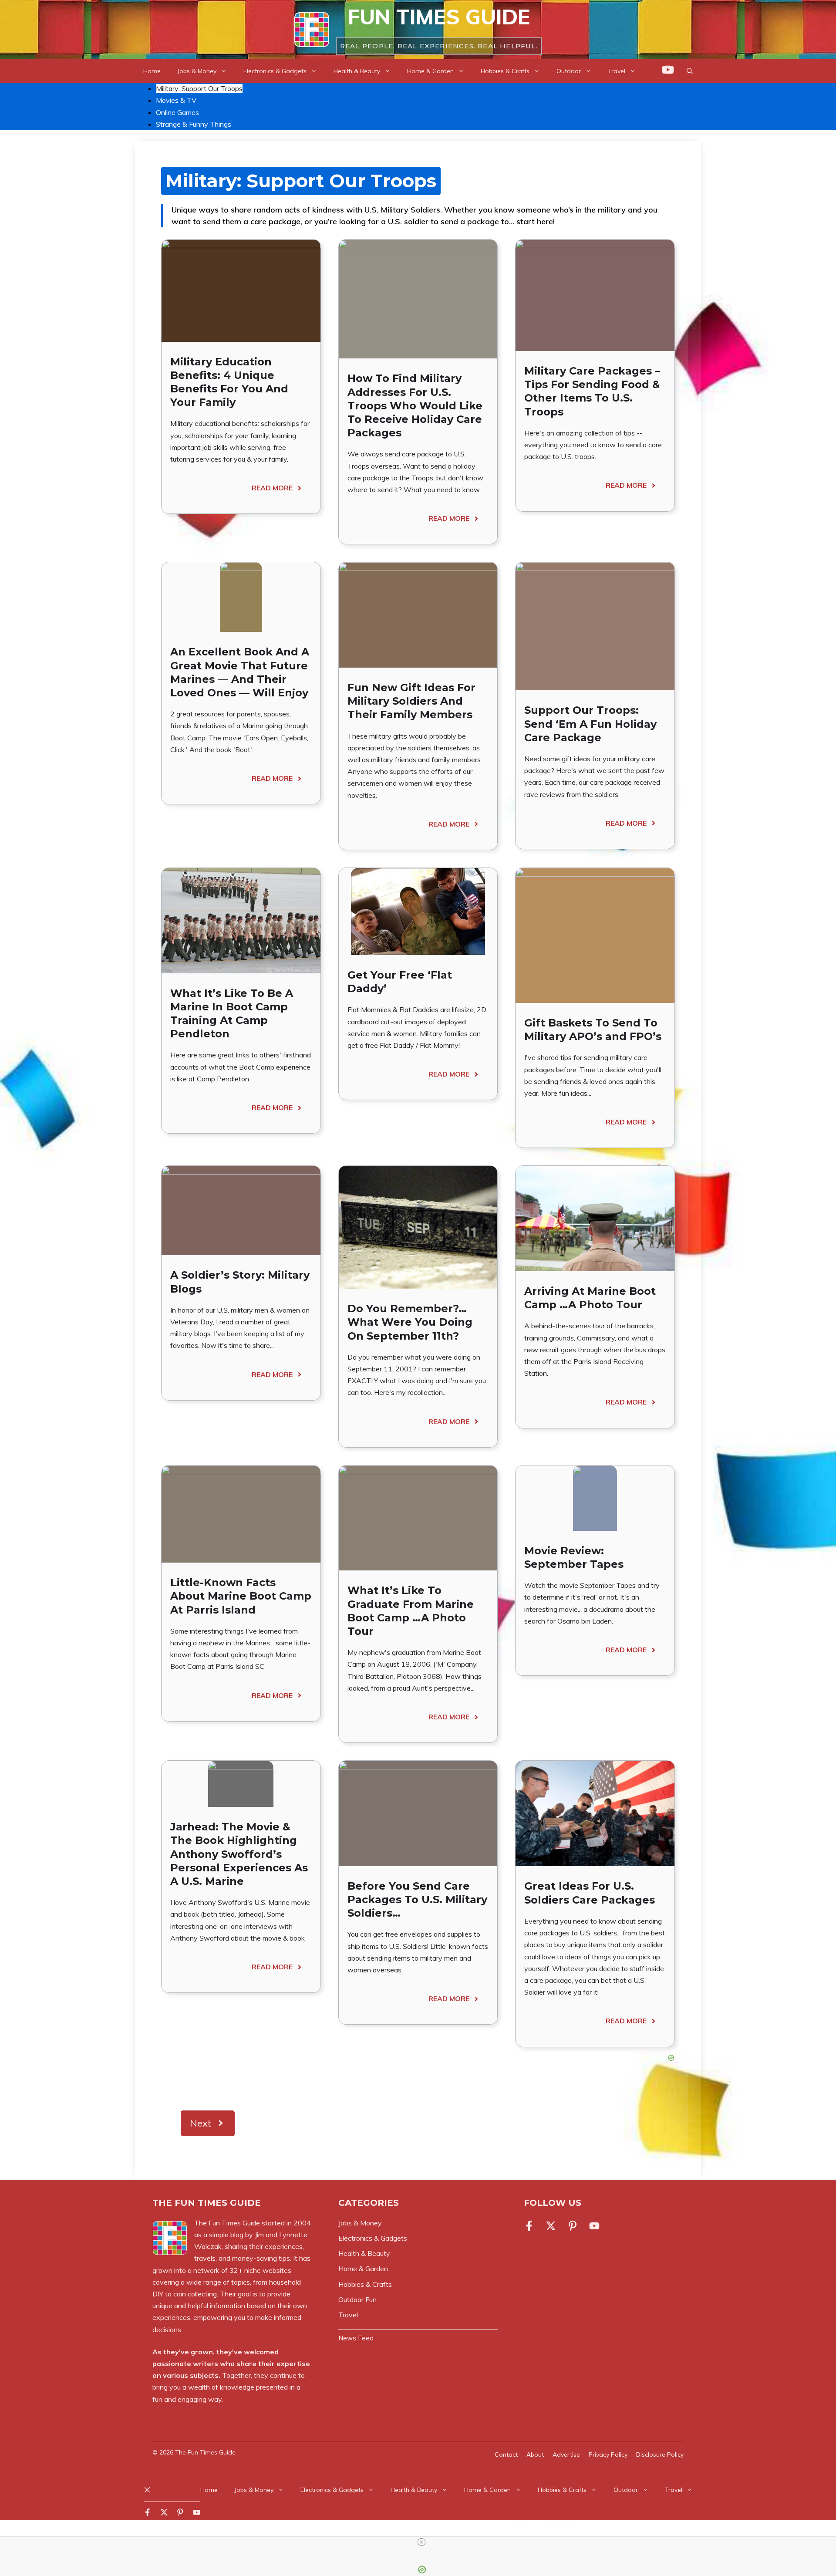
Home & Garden (430, 71)
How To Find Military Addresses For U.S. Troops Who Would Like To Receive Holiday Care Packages (415, 405)
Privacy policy (608, 2454)
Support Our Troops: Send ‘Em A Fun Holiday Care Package (590, 724)
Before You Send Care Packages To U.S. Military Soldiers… (417, 1899)
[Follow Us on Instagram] (573, 2226)
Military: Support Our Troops (199, 88)
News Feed (356, 2338)
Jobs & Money (197, 71)
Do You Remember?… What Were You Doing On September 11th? (410, 1322)
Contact (506, 2454)
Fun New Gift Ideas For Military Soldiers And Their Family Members (411, 701)
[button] (690, 71)
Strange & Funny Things (194, 124)
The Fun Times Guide (205, 2452)
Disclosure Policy (660, 2454)
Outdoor (569, 71)
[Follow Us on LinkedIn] (594, 2226)
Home (152, 71)
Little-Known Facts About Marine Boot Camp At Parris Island (241, 1596)
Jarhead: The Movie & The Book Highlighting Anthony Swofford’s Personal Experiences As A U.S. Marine (239, 1854)
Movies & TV (176, 100)
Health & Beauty (357, 71)
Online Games (177, 112)
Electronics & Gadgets (275, 71)
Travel (617, 71)
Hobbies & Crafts (505, 71)
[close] (421, 2542)
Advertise (566, 2454)
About (535, 2454)
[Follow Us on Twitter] (551, 2226)
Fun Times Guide (439, 17)
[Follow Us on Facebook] (531, 2226)
